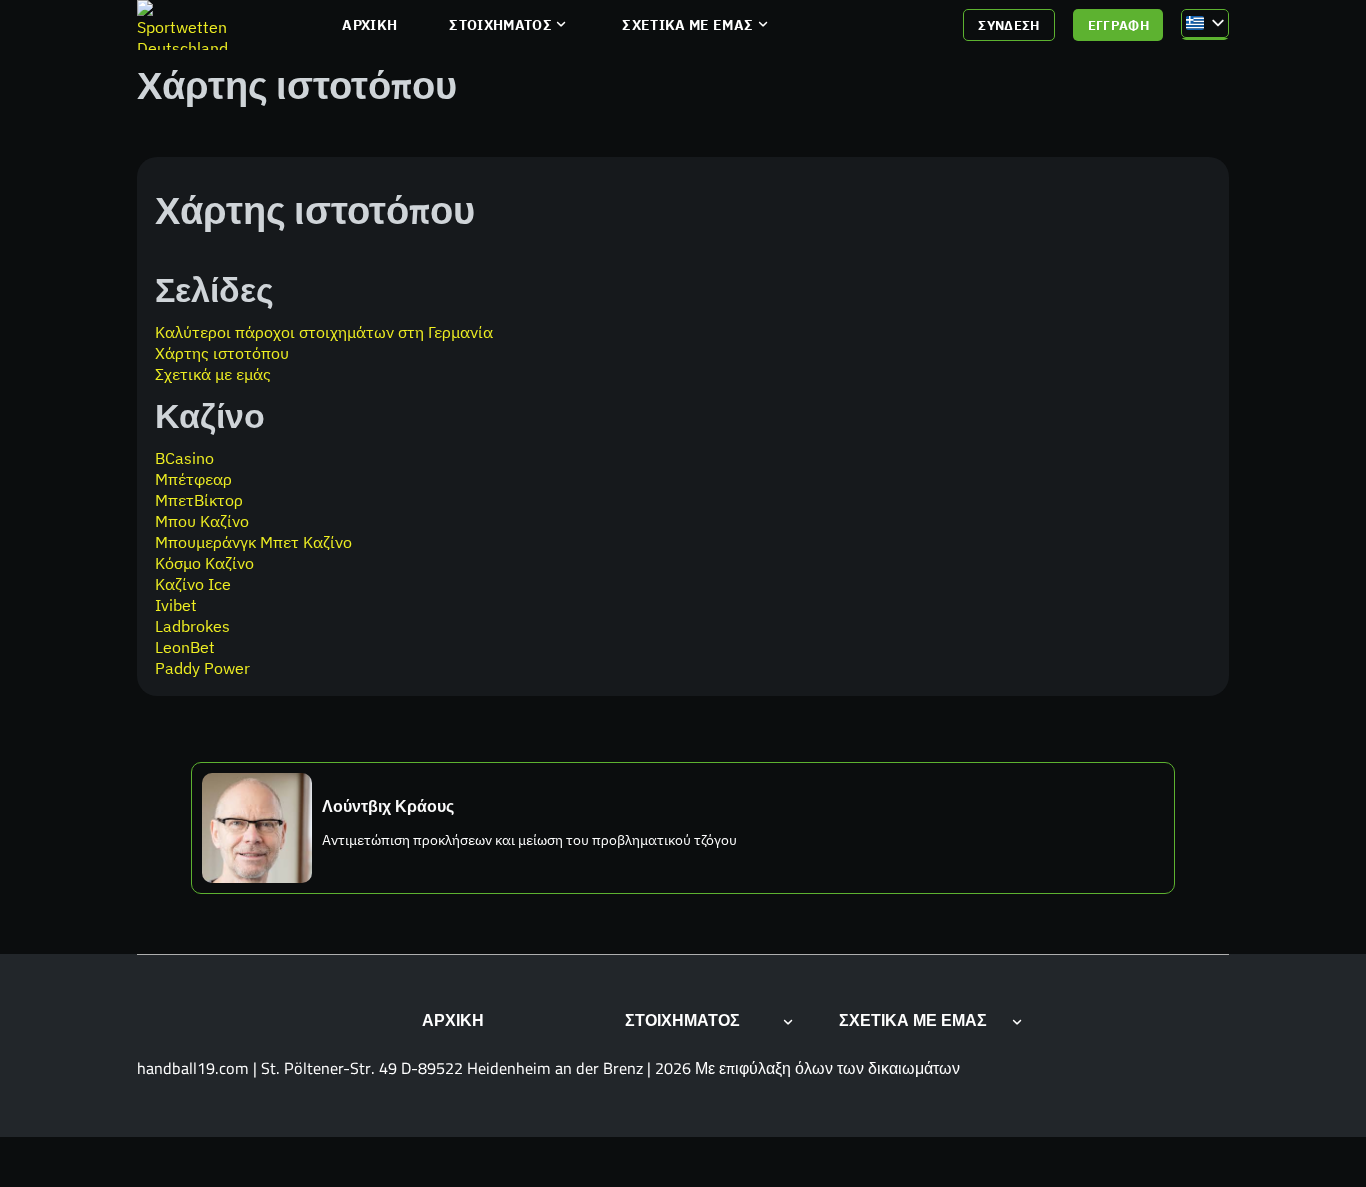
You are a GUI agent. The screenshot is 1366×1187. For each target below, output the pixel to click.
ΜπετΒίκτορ (199, 499)
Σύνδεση (1009, 25)
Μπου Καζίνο (202, 520)
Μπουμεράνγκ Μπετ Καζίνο (253, 541)
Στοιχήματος (500, 25)
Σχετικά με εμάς (687, 25)
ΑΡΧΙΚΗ (369, 25)
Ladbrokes (192, 625)
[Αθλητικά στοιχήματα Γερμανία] (184, 25)
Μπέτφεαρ (193, 478)
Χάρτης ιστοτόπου (222, 352)
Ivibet (176, 604)
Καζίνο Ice (193, 583)
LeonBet (185, 646)
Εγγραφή (1119, 25)
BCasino (184, 457)
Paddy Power (202, 667)
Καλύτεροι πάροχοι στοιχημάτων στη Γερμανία (324, 331)
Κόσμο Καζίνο (204, 562)
